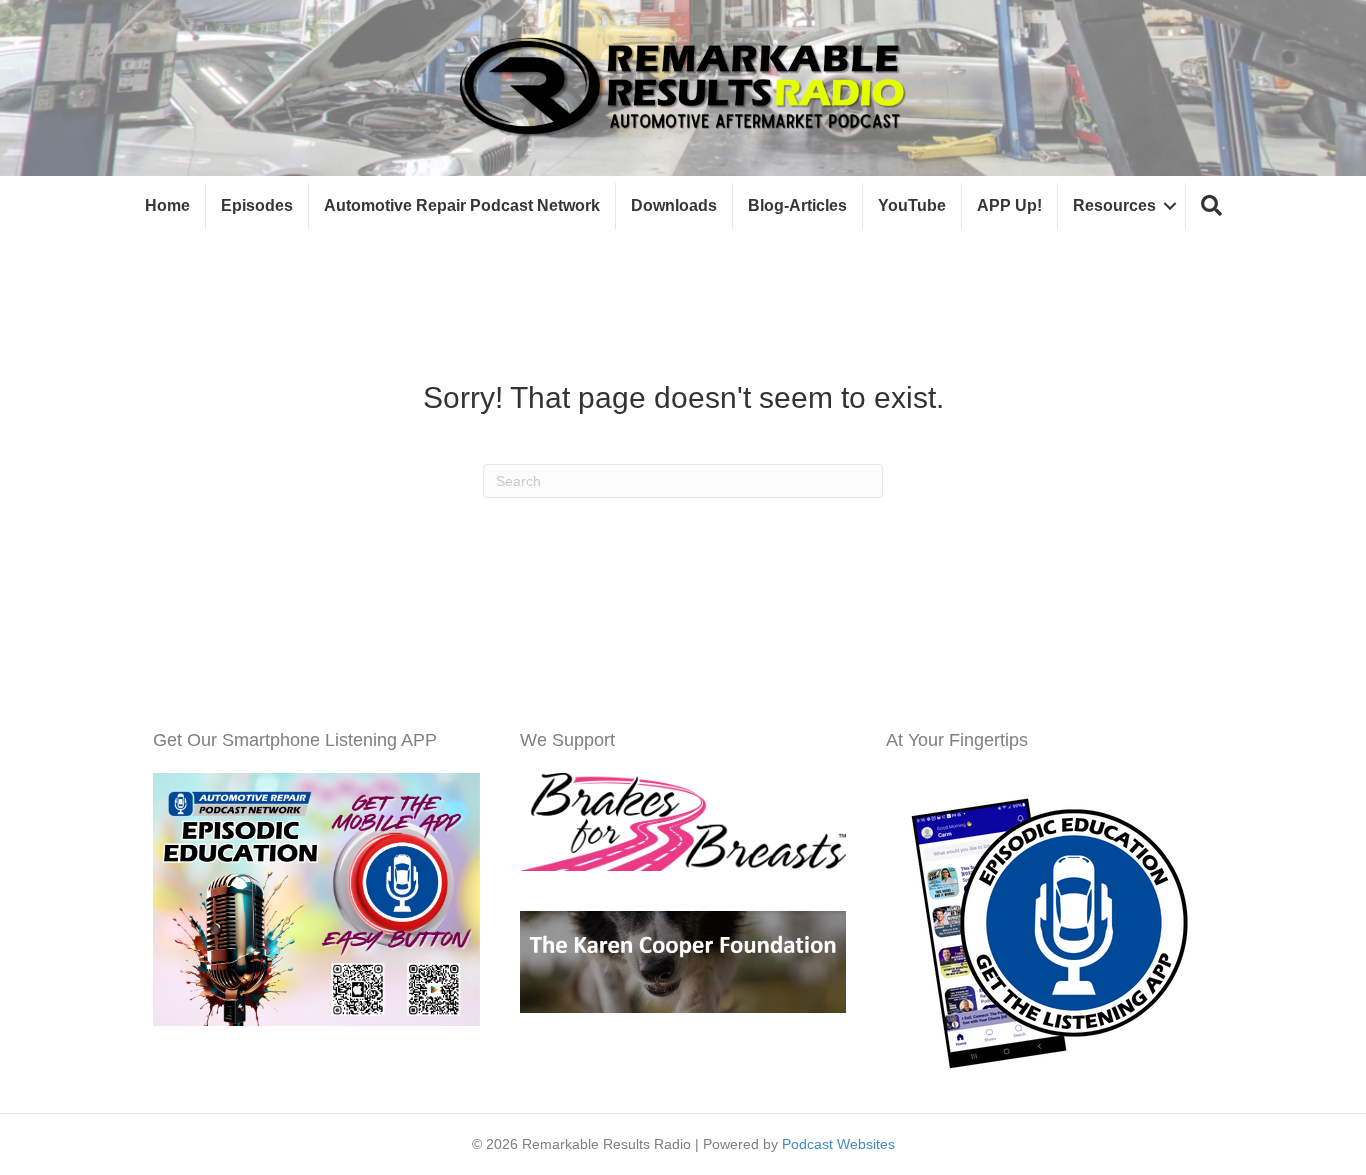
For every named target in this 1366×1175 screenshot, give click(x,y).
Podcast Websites (838, 1144)
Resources (1114, 205)
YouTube (912, 205)
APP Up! (1009, 205)
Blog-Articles (797, 205)
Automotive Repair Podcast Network (462, 205)
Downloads (674, 205)
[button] (1211, 206)
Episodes (257, 205)
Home (167, 205)
